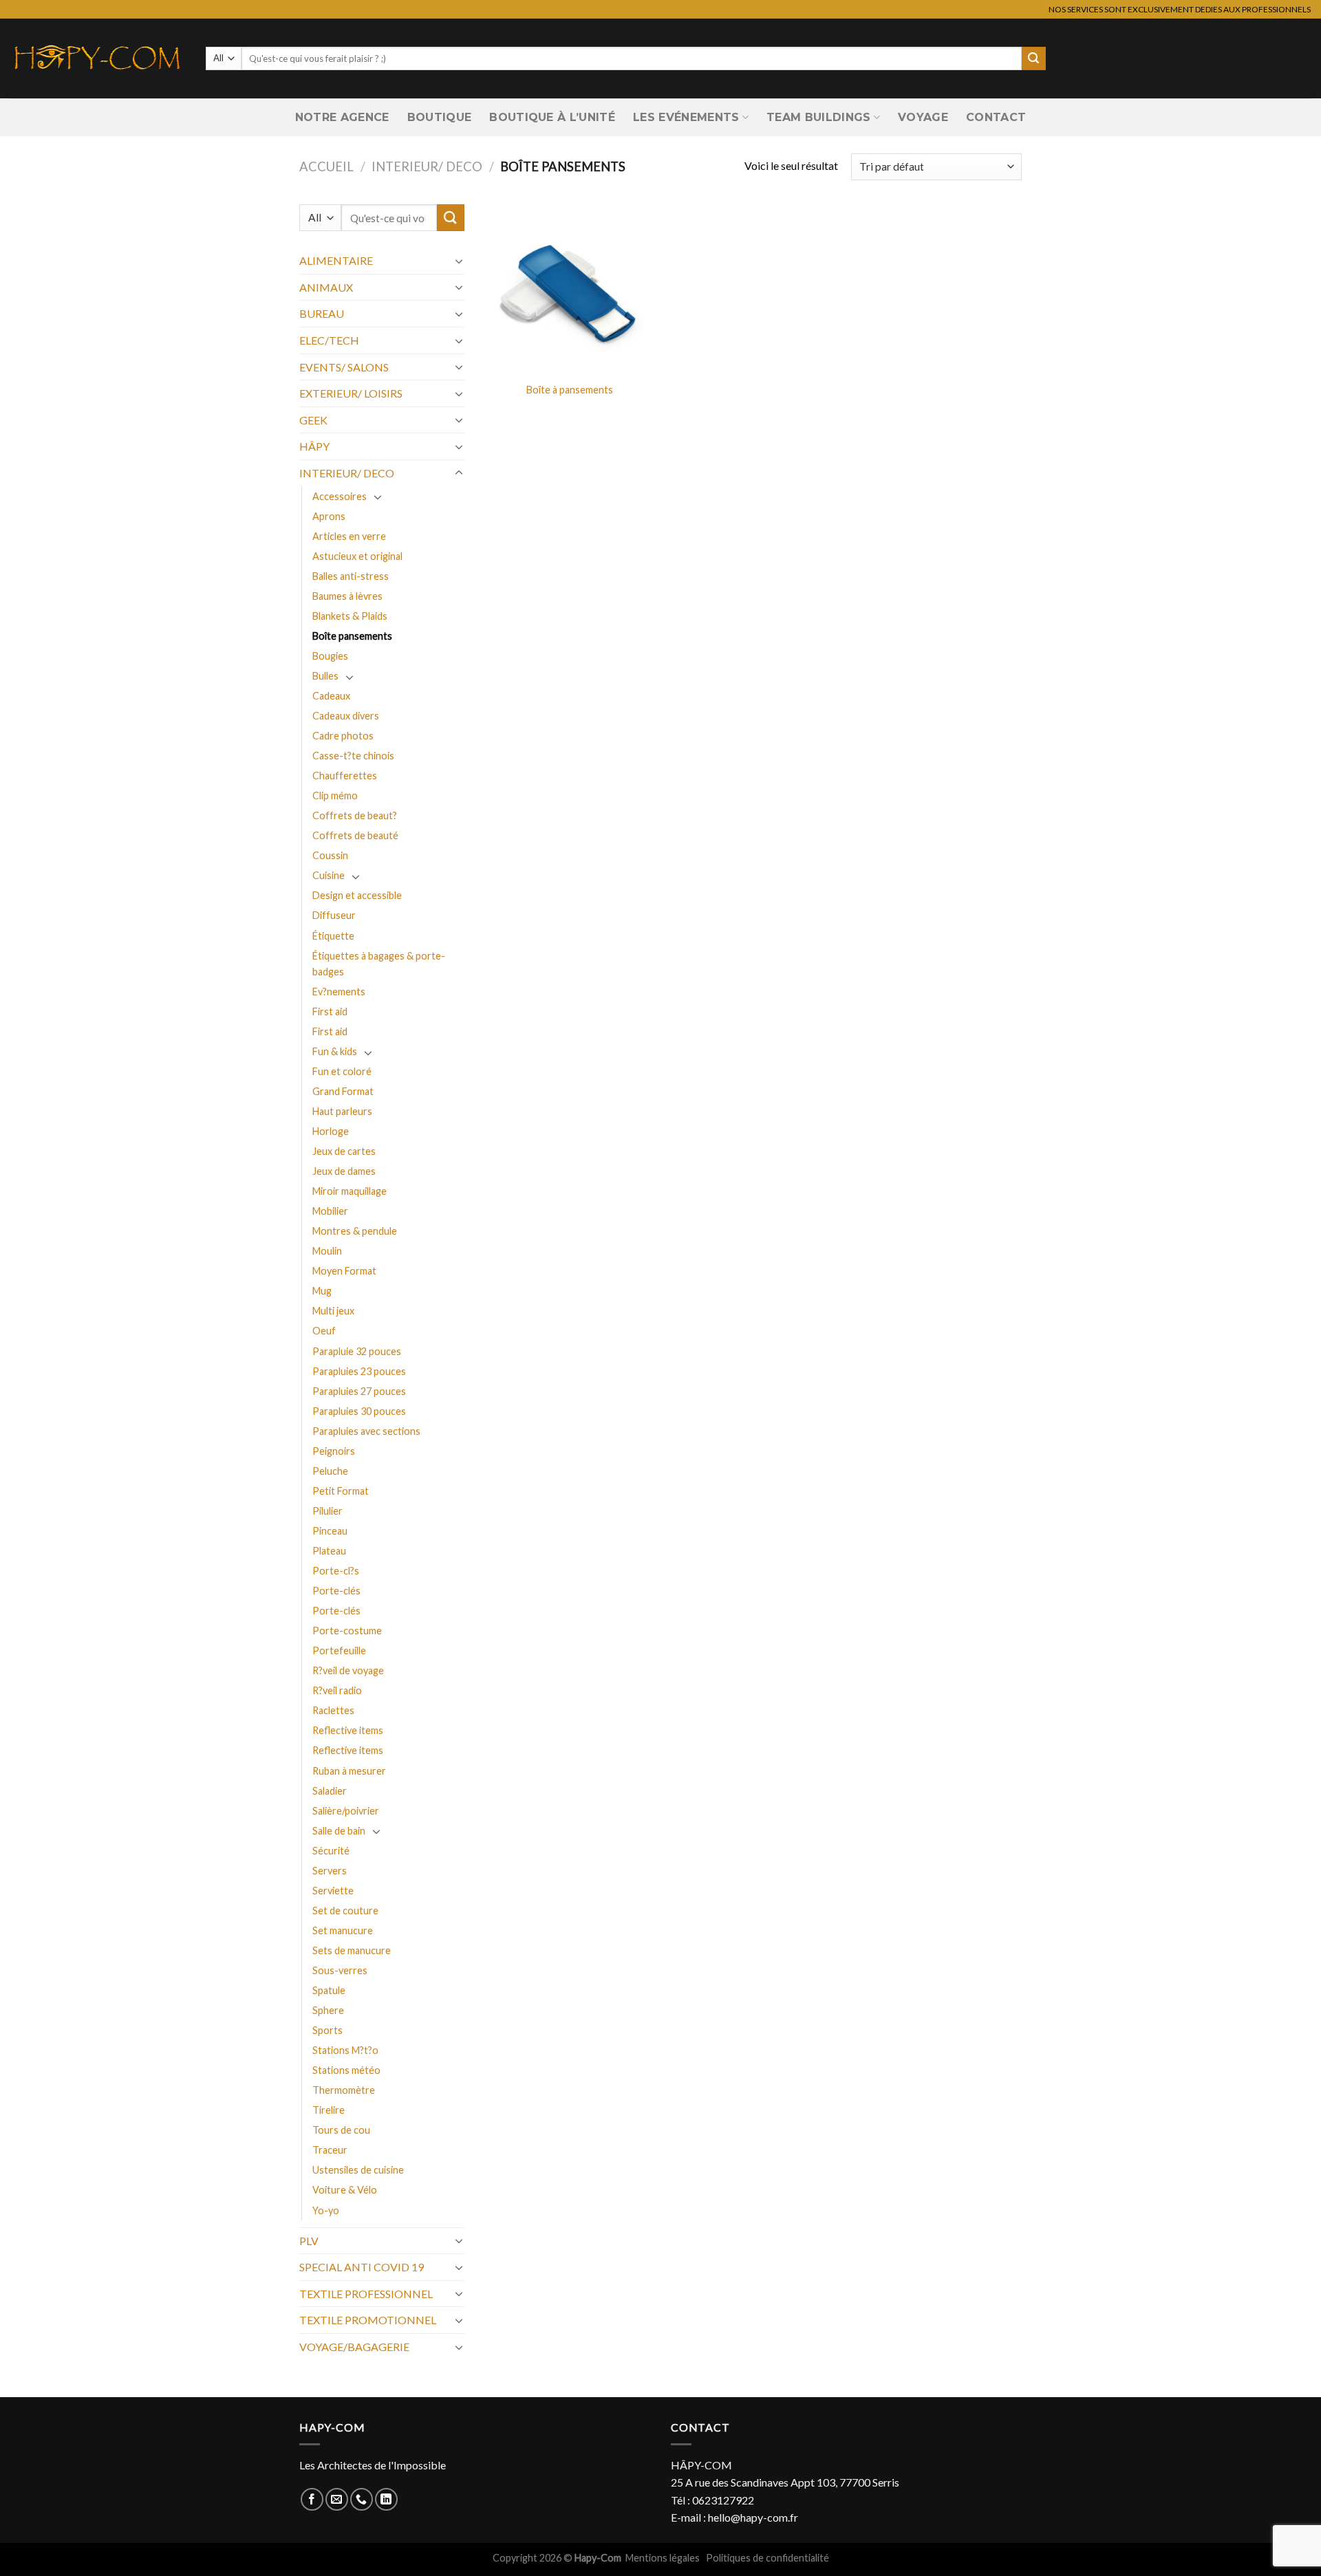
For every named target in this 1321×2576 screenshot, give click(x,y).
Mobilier (330, 1211)
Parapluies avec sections (366, 1431)
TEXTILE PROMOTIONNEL (368, 2320)
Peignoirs (334, 1451)
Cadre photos (343, 736)
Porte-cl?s (336, 1571)
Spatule (329, 1990)
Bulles (325, 676)
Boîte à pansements (570, 390)
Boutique (440, 117)
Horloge (331, 1131)
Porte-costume (347, 1631)
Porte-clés (336, 1591)
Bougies (330, 656)
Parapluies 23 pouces (359, 1371)
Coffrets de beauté (355, 835)
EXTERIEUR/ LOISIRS (351, 393)
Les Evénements (686, 117)
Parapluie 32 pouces (357, 1351)
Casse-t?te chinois (353, 756)
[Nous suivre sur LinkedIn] (386, 2499)
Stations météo (346, 2070)
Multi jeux (333, 1311)
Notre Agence (342, 117)
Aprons (329, 516)
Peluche (330, 1471)
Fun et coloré (342, 1071)
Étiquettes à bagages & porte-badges (379, 964)
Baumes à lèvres (347, 596)
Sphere (328, 2010)
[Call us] (362, 2499)
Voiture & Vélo (345, 2190)
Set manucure (343, 1930)
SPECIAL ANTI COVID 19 (362, 2267)
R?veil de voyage (348, 1670)
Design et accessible (357, 895)
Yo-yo (326, 2210)
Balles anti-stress (351, 576)
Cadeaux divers (346, 716)
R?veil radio (337, 1690)
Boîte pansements (352, 636)
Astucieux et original (357, 556)
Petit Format (341, 1491)
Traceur (330, 2150)
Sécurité (331, 1851)
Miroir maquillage (350, 1191)
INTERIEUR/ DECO (427, 166)
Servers (330, 1871)
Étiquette (333, 936)
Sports (327, 2030)
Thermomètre (344, 2090)
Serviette (333, 1891)
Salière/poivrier (346, 1811)
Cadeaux (331, 696)
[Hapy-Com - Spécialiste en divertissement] (98, 58)
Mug (322, 1291)
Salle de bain (339, 1831)
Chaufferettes (345, 776)
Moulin (327, 1251)
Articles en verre (349, 536)
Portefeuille (339, 1650)
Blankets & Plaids (350, 616)
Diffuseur (334, 915)
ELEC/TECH (329, 340)
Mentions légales (664, 2558)
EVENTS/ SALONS (344, 367)
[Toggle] (459, 261)
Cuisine (329, 875)
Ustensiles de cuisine (358, 2170)
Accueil (326, 166)
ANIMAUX (326, 287)
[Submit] (1033, 58)
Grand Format (343, 1091)
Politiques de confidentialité (767, 2558)
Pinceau (330, 1531)
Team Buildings (818, 117)
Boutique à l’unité (552, 117)
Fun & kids (335, 1051)
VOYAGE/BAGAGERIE (354, 2347)
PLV (309, 2241)
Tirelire (329, 2110)
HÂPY (314, 446)
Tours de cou (341, 2130)
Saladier (330, 1791)
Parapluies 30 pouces (359, 1411)
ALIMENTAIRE (336, 260)
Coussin (330, 855)
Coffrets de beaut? (355, 815)
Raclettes (333, 1710)
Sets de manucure (352, 1950)
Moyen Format (344, 1271)
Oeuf (324, 1331)
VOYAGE (923, 117)
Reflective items (348, 1730)
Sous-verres (340, 1970)
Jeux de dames (344, 1171)
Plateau (329, 1551)
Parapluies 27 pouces (359, 1391)
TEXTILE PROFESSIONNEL (366, 2294)
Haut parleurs (342, 1111)
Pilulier (327, 1511)
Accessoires (340, 496)
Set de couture (345, 1911)
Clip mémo (335, 795)
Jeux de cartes (344, 1151)
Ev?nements (339, 992)
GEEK (313, 420)
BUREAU (322, 313)
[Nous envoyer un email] (337, 2499)
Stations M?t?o (345, 2050)
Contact (996, 117)
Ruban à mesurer (349, 1771)
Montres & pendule (355, 1231)
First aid (330, 1011)
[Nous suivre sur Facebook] (312, 2499)
